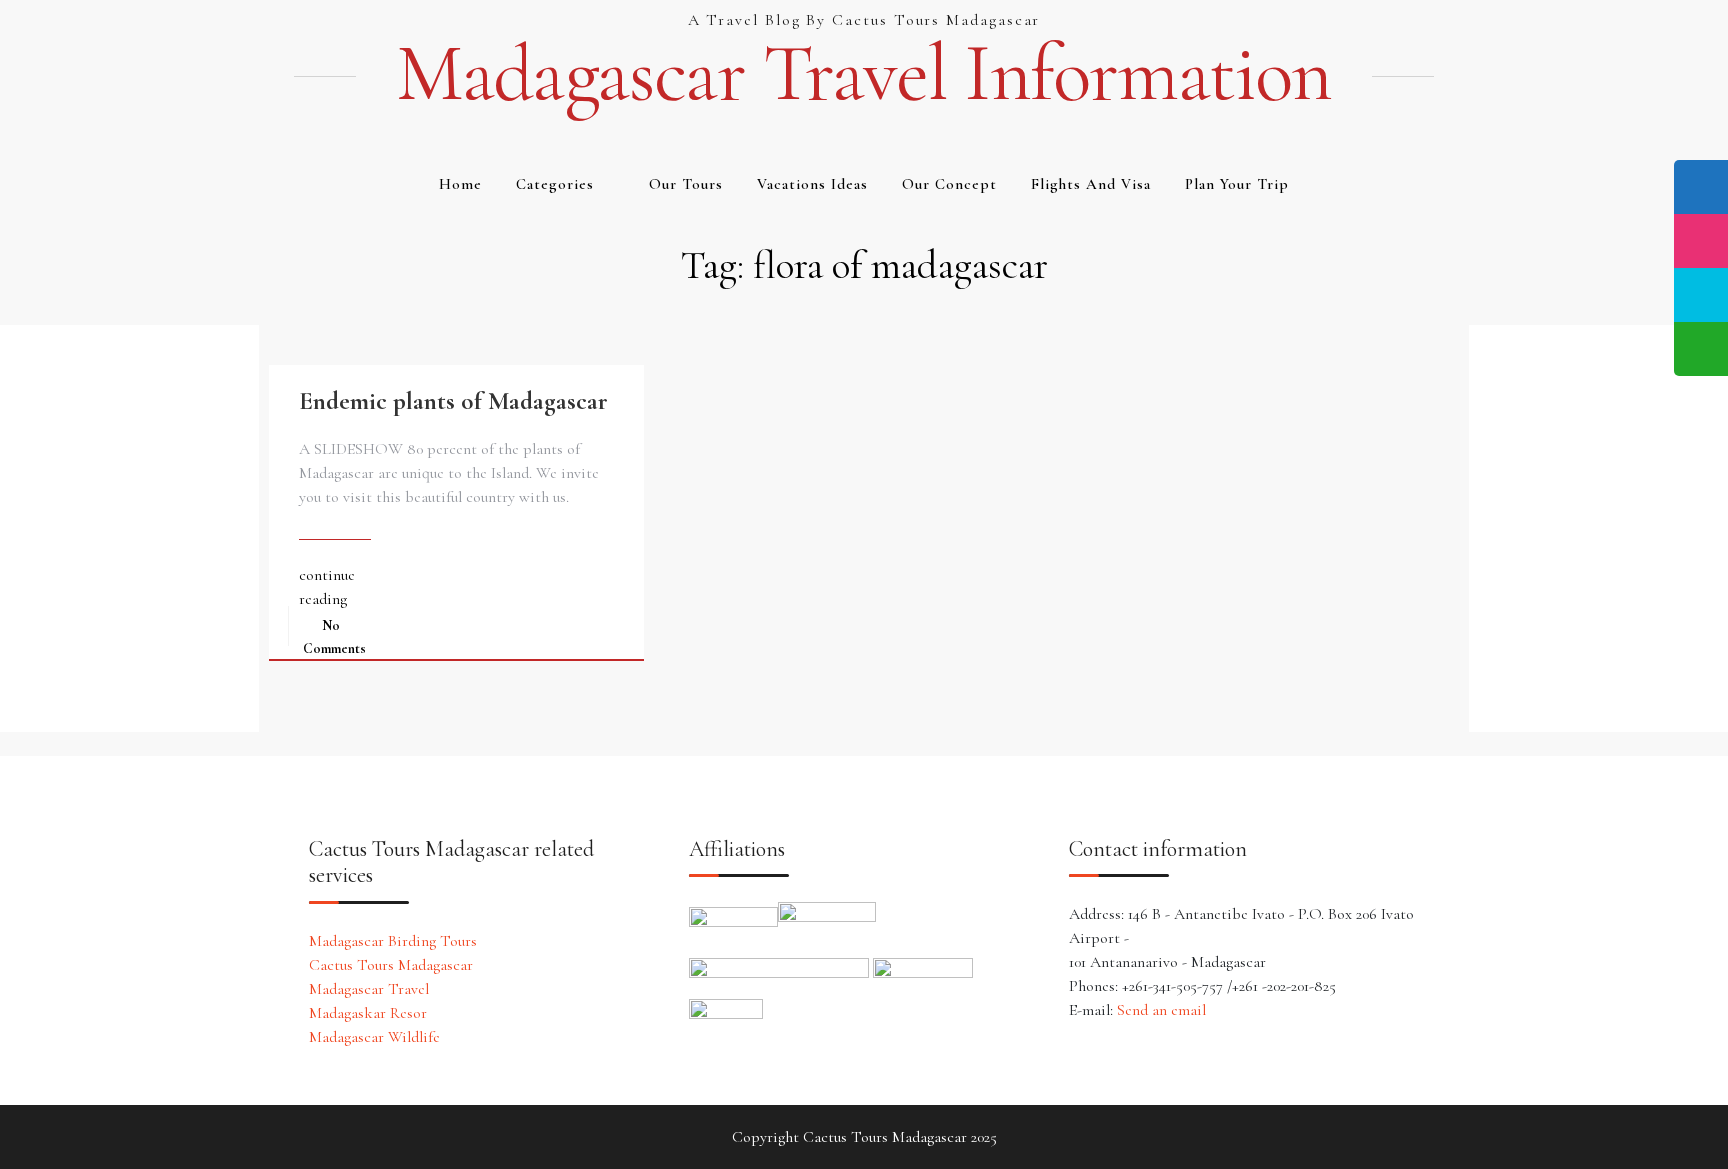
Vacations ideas (812, 184)
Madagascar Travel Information (864, 74)
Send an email (1161, 1010)
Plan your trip (1237, 184)
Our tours (686, 184)
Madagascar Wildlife (374, 1037)
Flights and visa (1091, 184)
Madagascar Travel (369, 989)
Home (460, 184)
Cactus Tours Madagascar (391, 965)
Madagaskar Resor (368, 1013)
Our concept (949, 184)
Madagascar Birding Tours (393, 941)
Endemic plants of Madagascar (453, 401)
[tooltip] (1701, 187)
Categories (555, 184)
